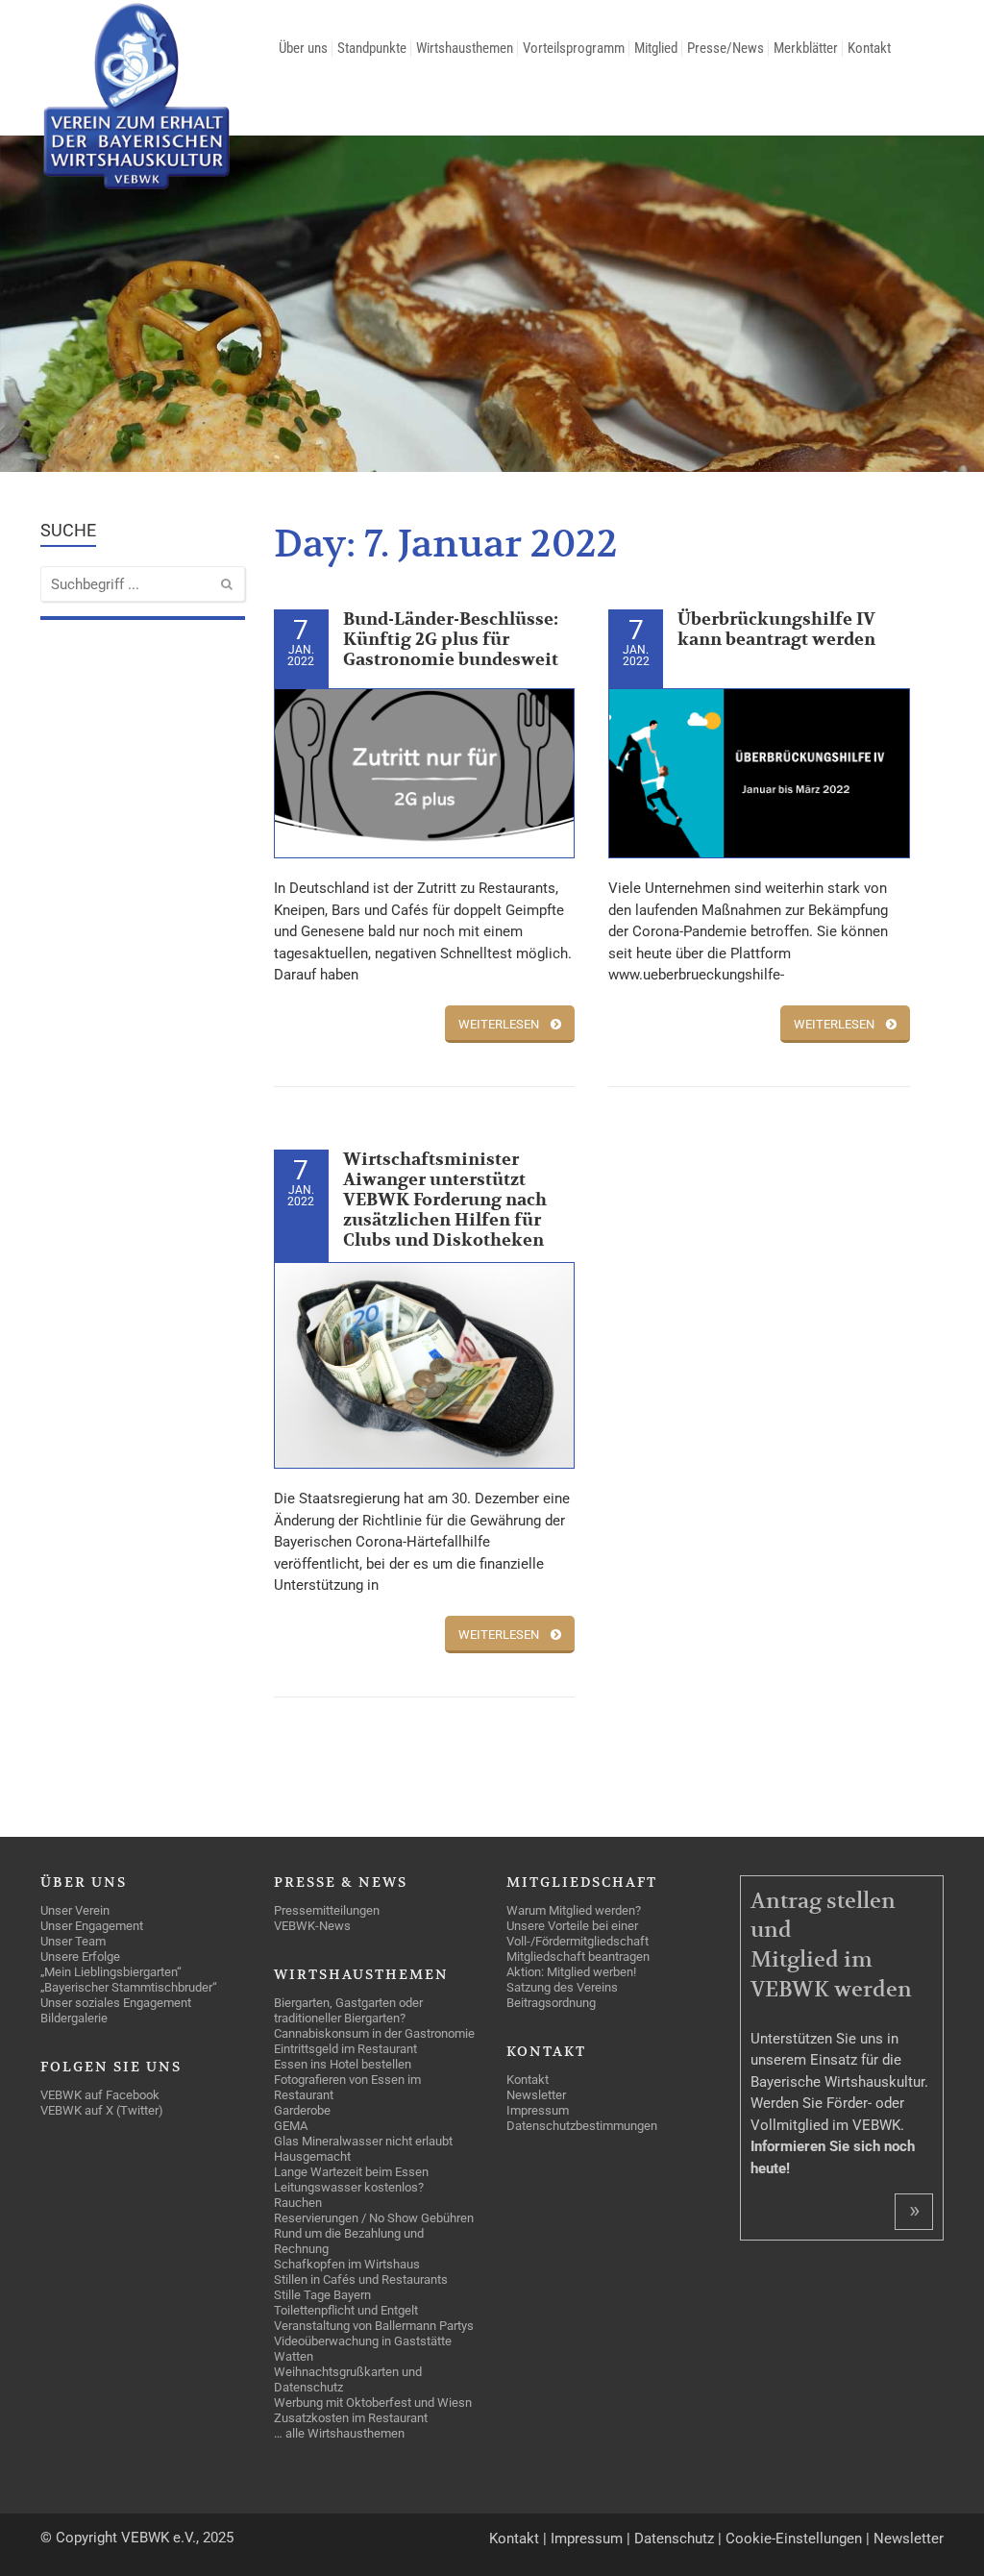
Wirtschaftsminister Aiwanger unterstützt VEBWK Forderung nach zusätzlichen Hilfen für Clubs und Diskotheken (445, 1200)
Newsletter (909, 2539)
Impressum (587, 2539)
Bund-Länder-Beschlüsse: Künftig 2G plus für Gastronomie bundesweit (451, 640)
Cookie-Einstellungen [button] (794, 2539)
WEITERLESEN (499, 1024)
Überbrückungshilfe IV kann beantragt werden (776, 630)
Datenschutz (674, 2539)
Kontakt (514, 2539)
